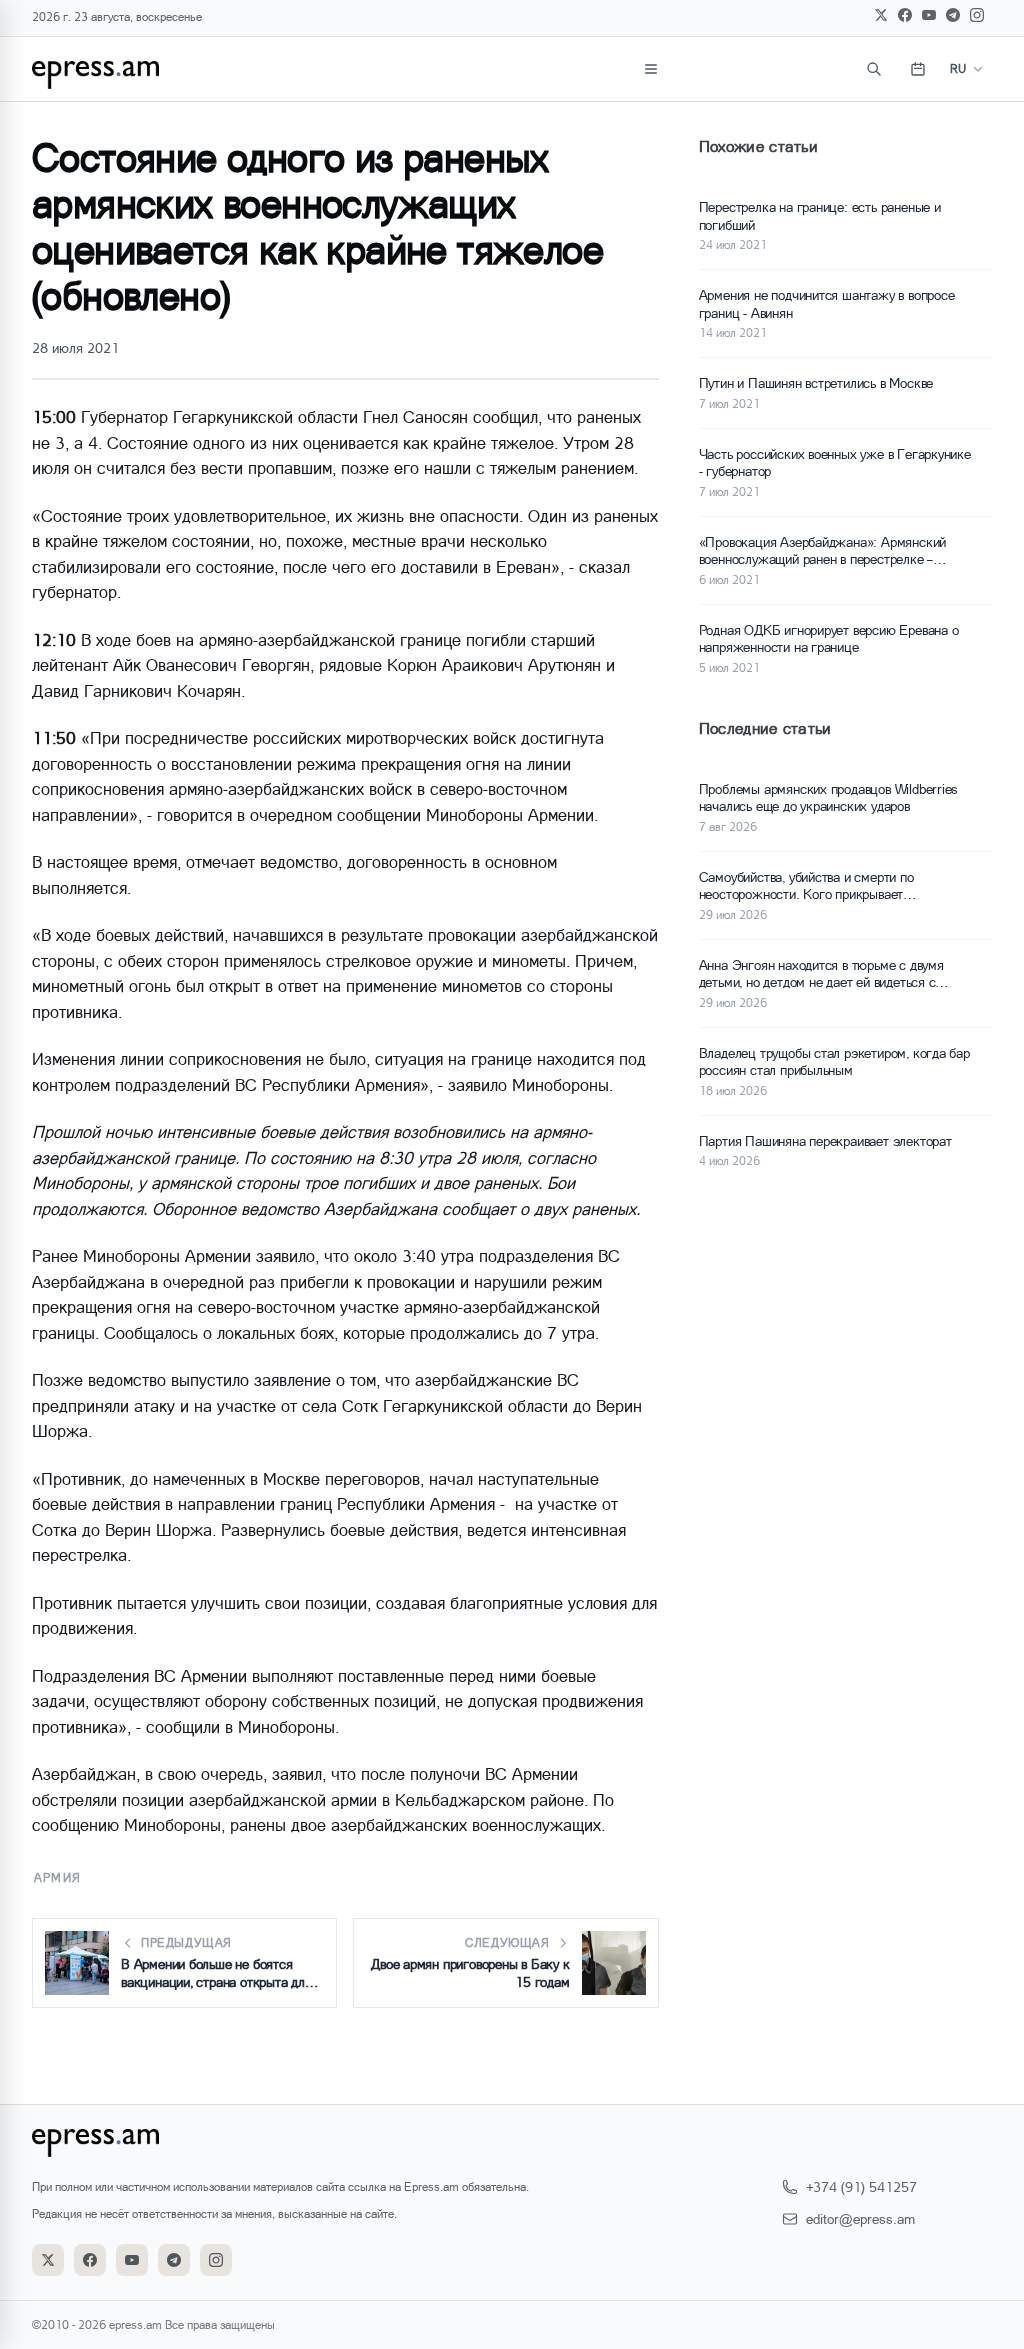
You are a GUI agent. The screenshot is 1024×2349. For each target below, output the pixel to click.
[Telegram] (953, 15)
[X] (881, 15)
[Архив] (918, 69)
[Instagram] (977, 15)
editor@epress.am (860, 2218)
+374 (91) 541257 (861, 2186)
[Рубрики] (651, 69)
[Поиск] (874, 69)
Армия (57, 1877)
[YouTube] (929, 15)
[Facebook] (905, 15)
